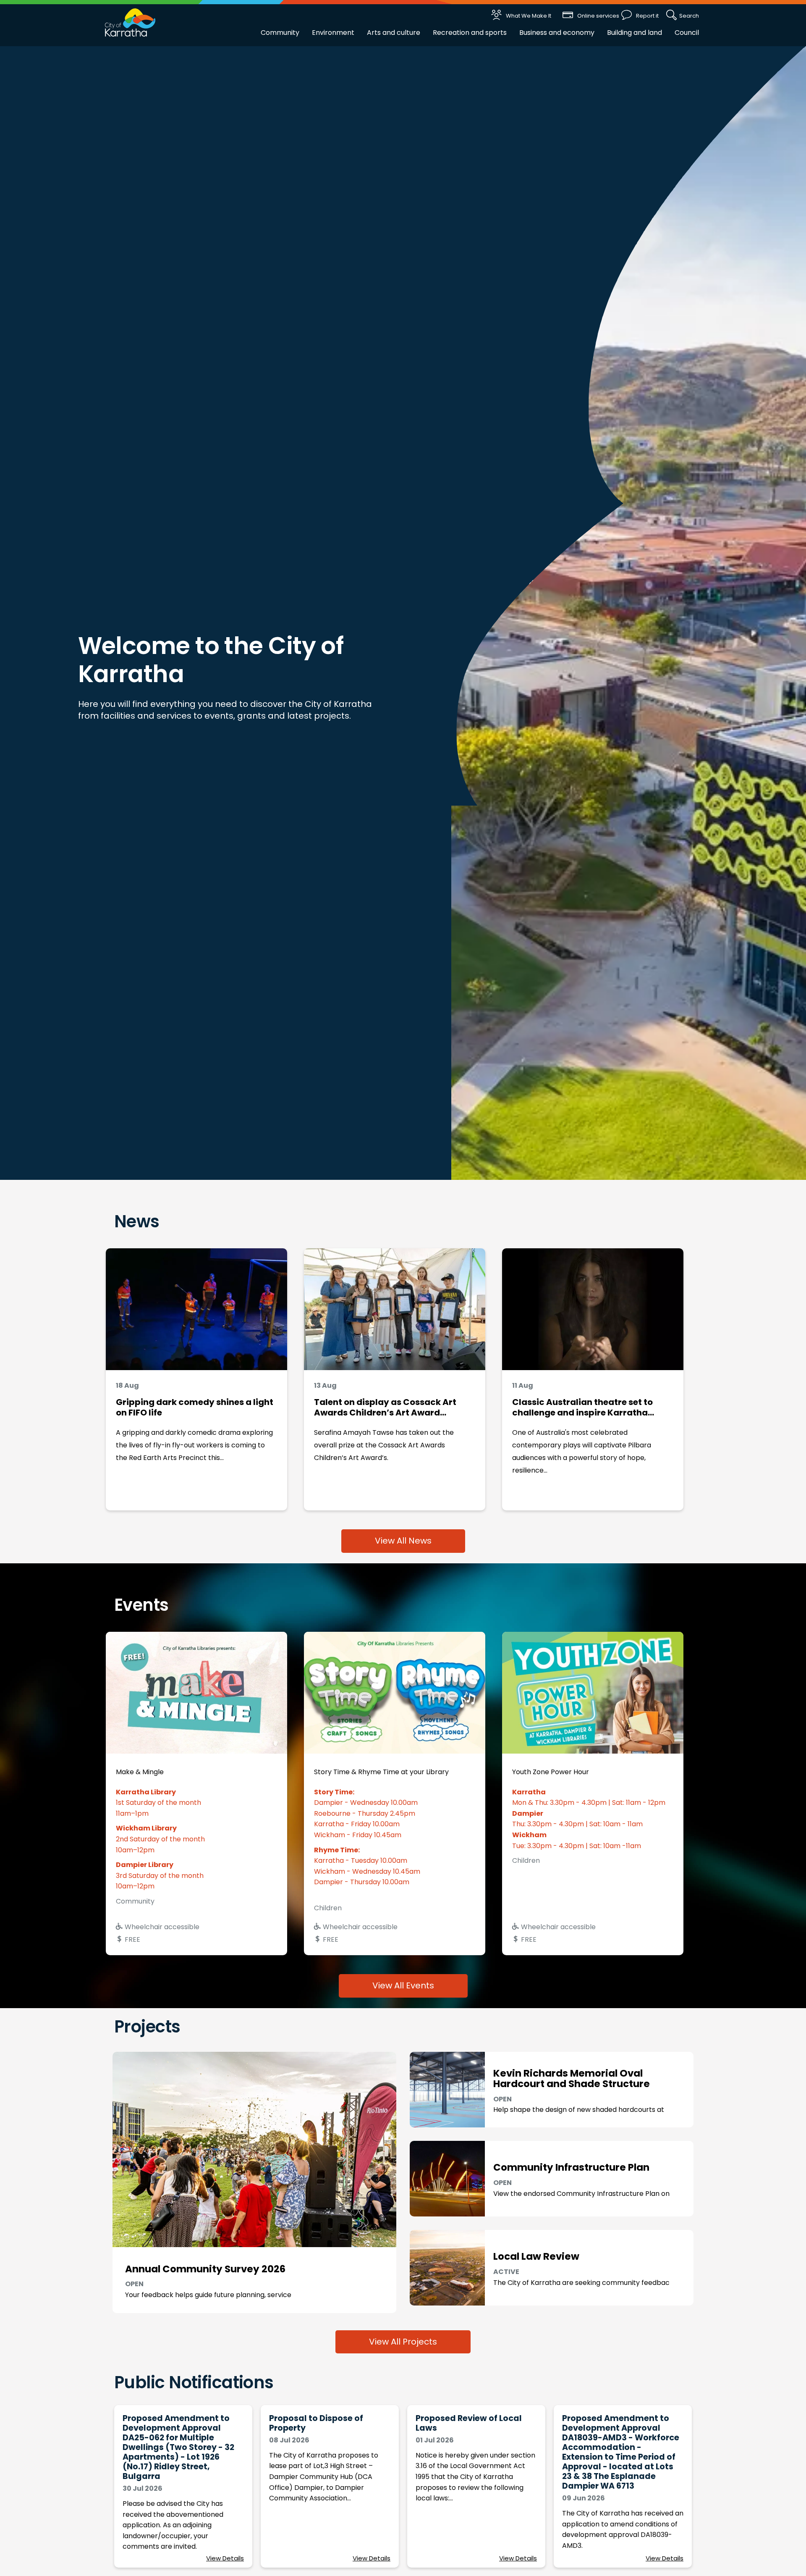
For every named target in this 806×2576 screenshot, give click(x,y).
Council (687, 33)
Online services (598, 16)
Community (280, 33)
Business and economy (557, 33)
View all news (403, 1541)
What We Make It (529, 16)
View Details (225, 2558)
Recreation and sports (470, 33)
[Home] (130, 22)
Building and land (635, 33)
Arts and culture (394, 33)
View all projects (403, 2342)
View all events (403, 1985)
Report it (647, 16)
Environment (333, 33)
